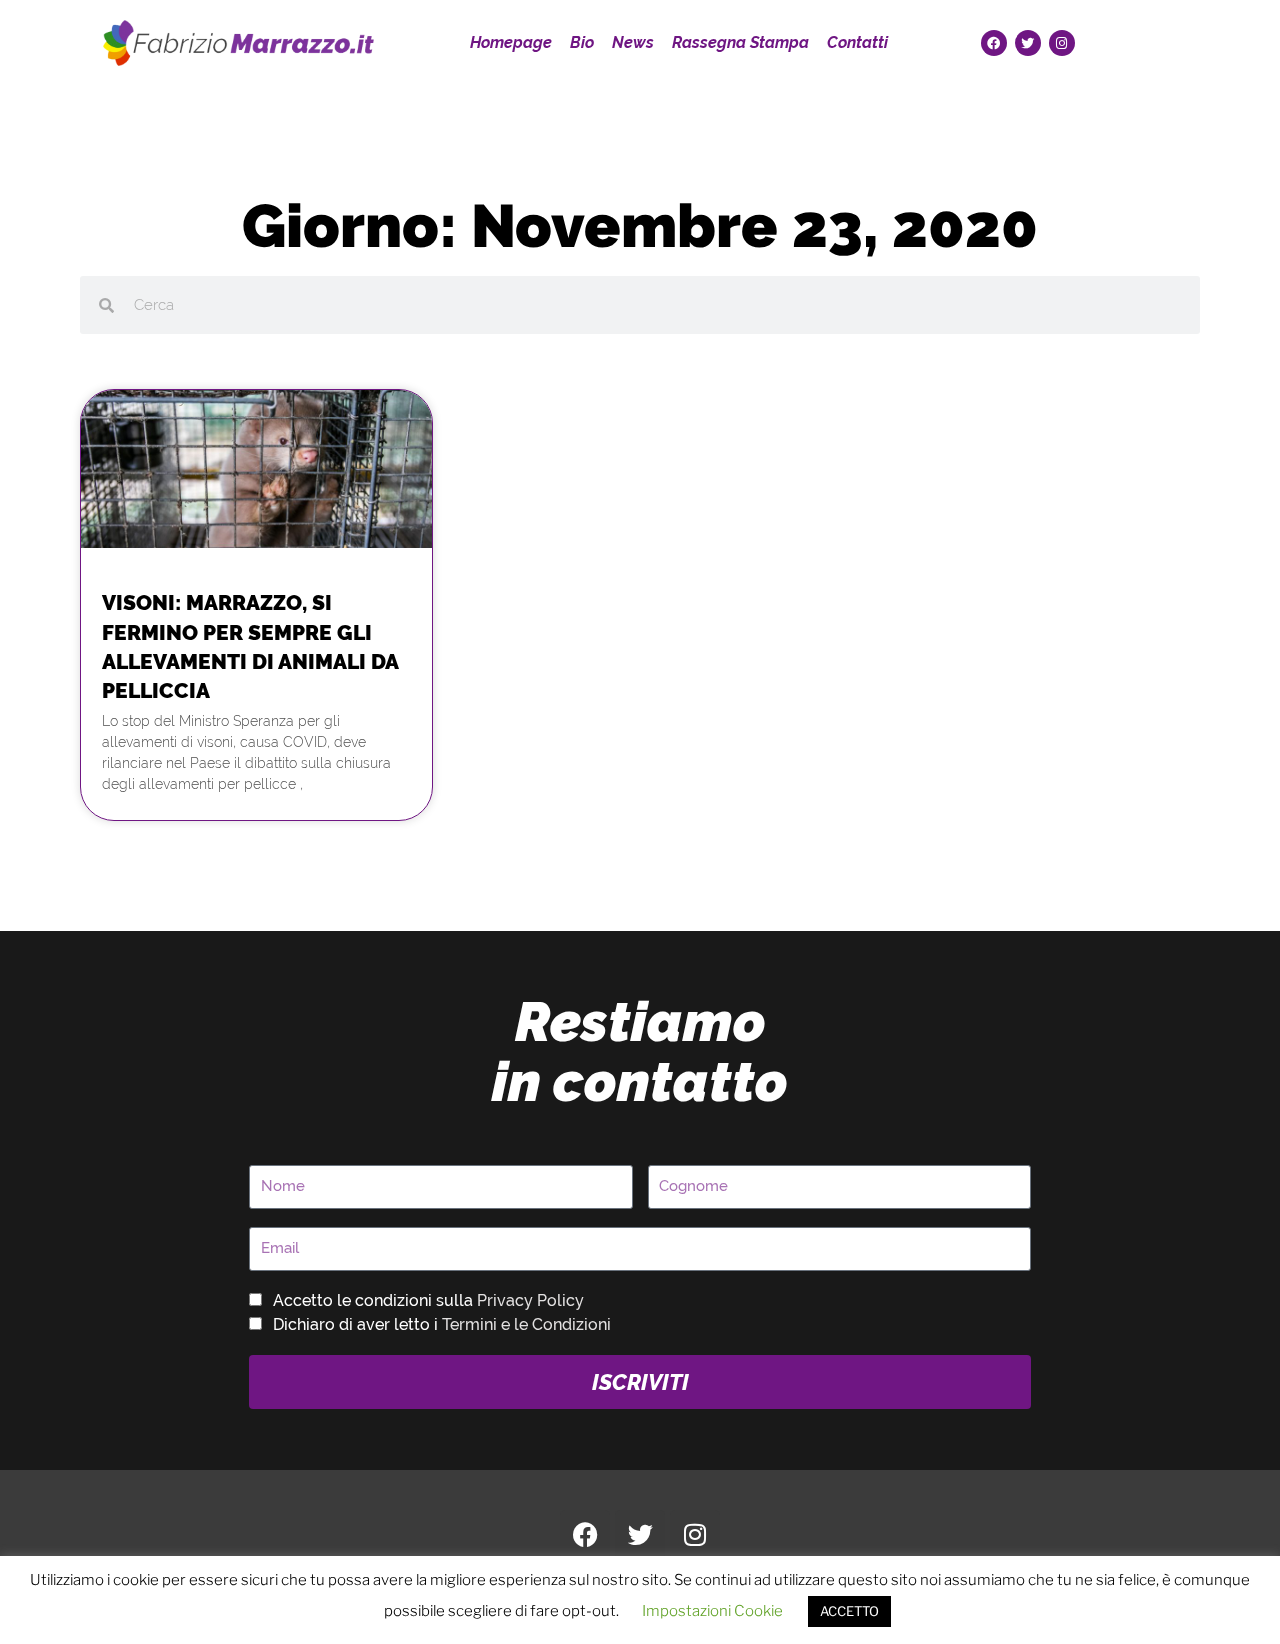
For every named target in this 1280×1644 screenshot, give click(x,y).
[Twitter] (1028, 43)
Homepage (511, 42)
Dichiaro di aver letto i (442, 1324)
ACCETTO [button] (849, 1611)
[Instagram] (1062, 43)
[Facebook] (994, 43)
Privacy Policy (530, 1300)
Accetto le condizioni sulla (428, 1300)
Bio (582, 42)
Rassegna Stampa (740, 42)
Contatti (857, 42)
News (633, 42)
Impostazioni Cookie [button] (712, 1611)
